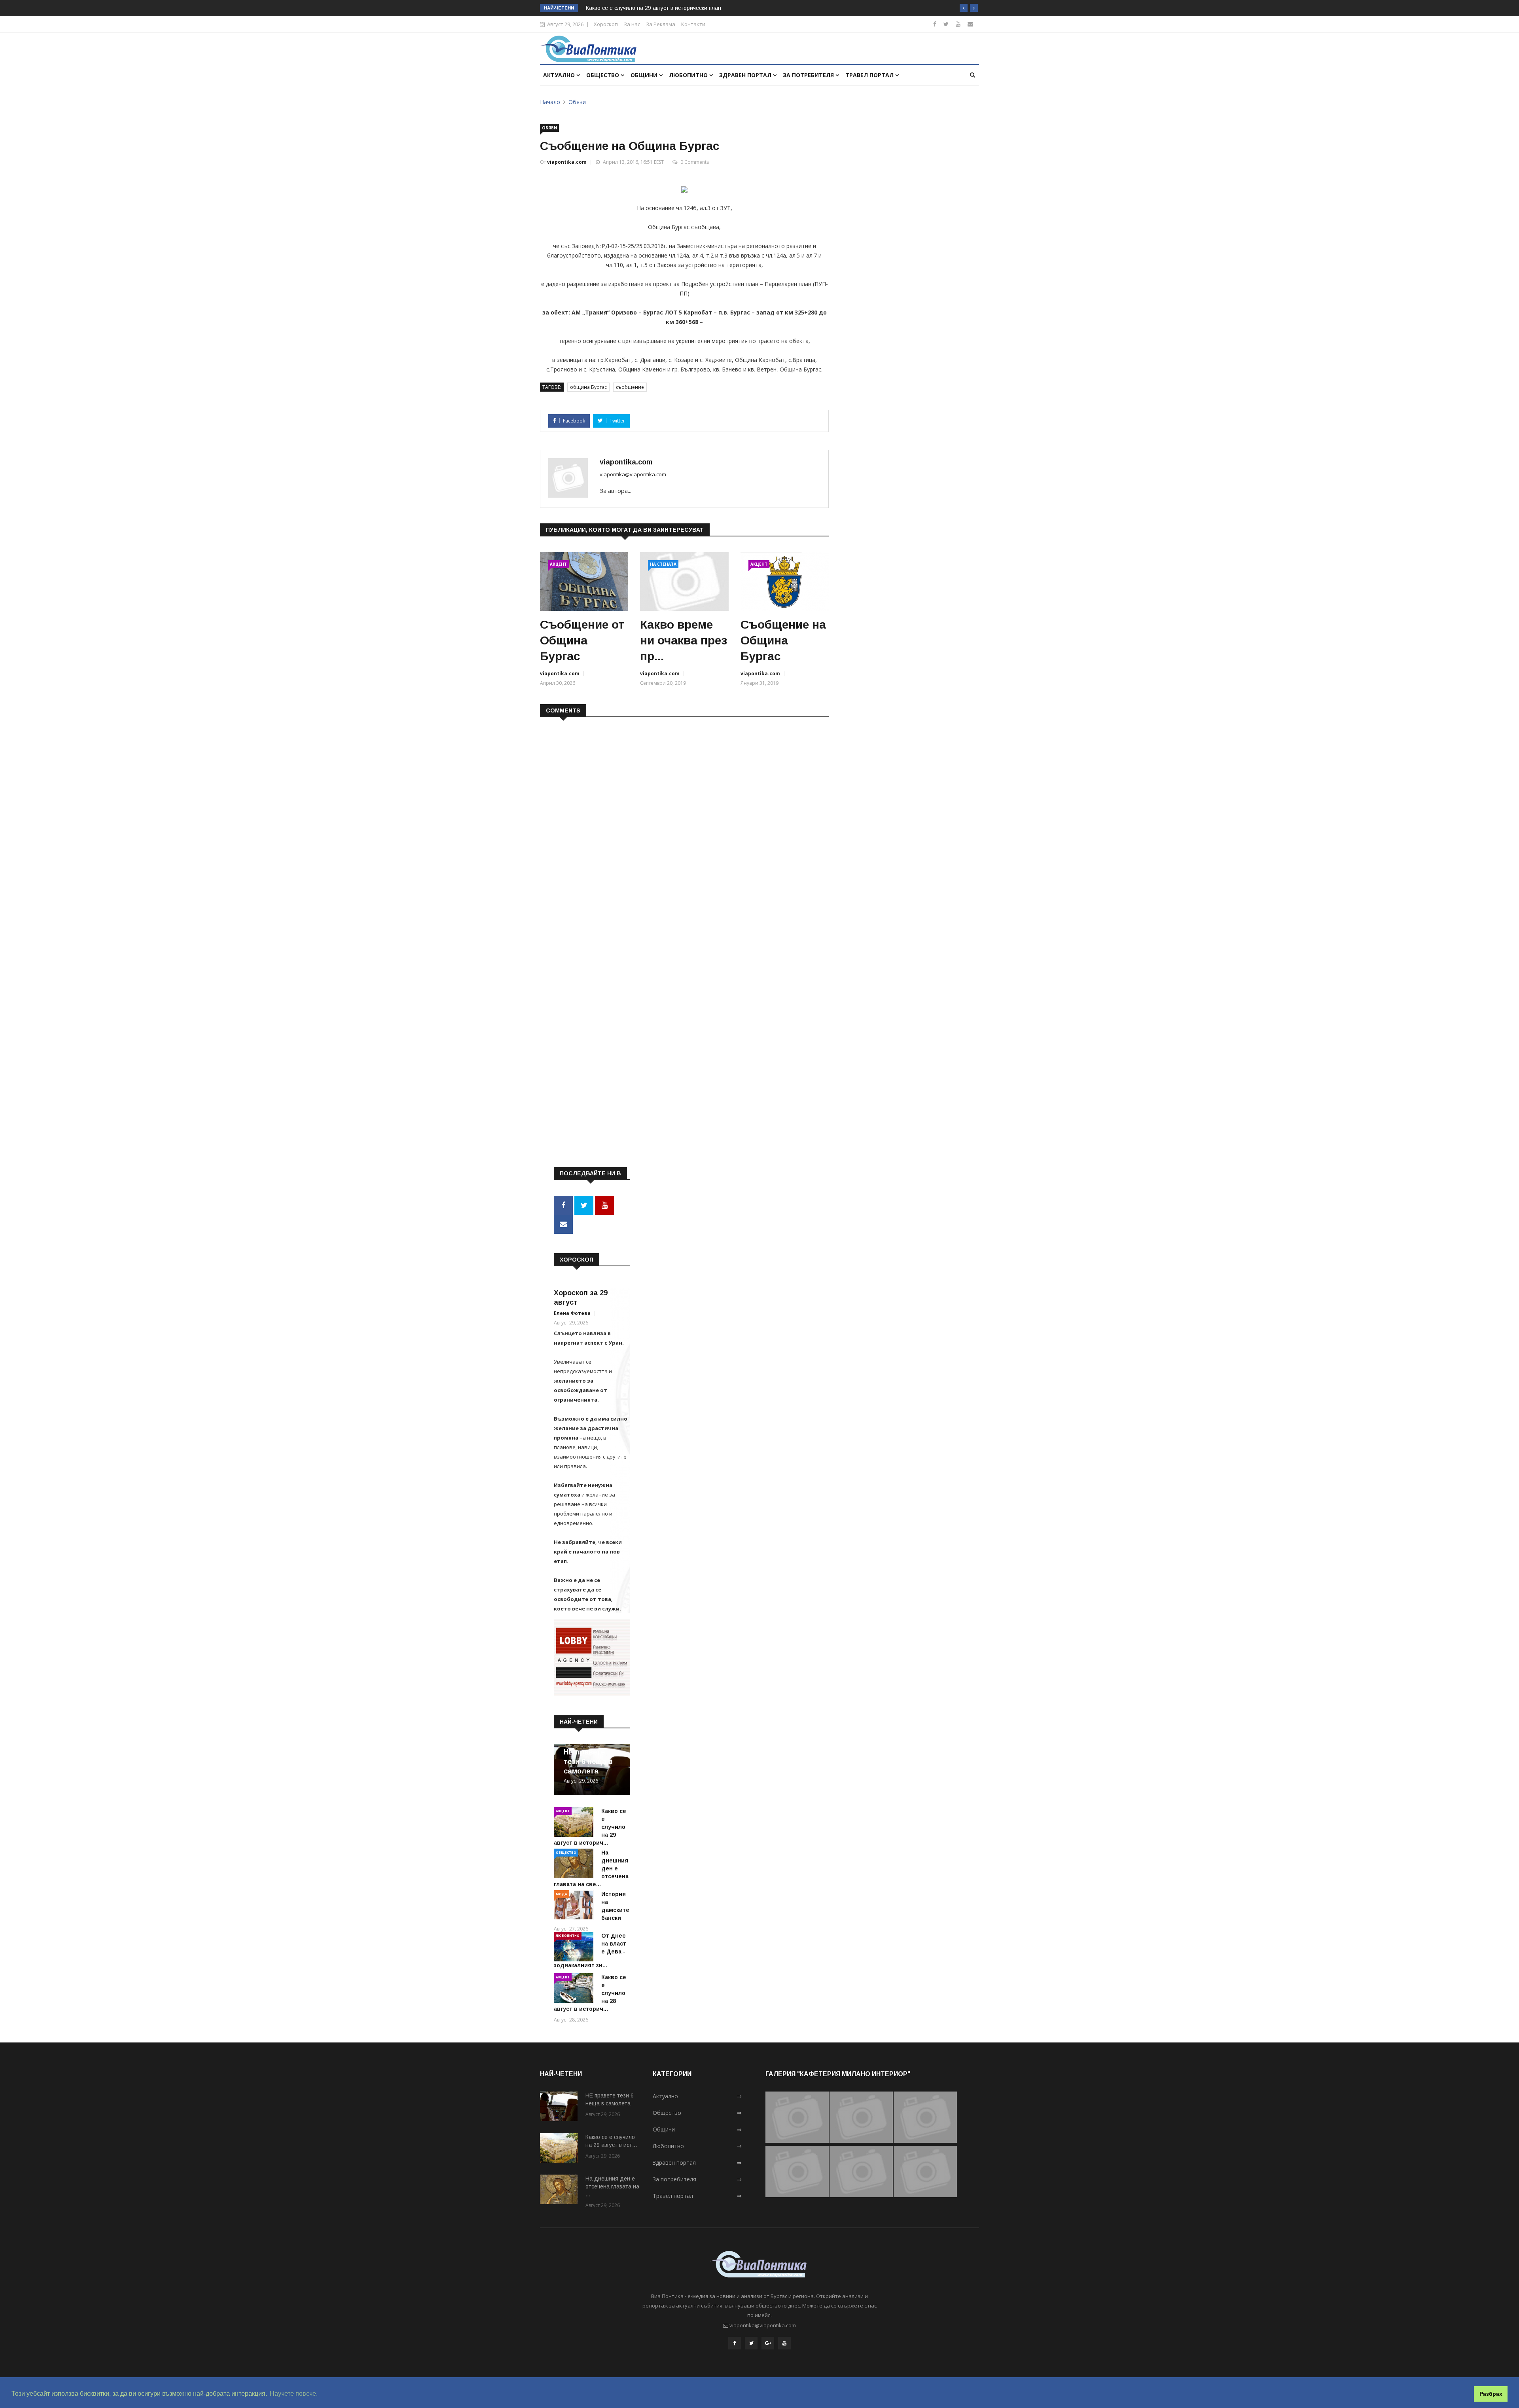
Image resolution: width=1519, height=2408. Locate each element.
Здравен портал (746, 75)
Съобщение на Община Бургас (783, 640)
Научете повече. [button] (294, 2394)
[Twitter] (946, 24)
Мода (562, 1894)
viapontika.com (567, 162)
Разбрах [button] (1491, 2394)
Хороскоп (606, 24)
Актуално (560, 75)
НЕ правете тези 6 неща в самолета (588, 1762)
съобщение (630, 387)
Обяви (577, 102)
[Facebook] (935, 24)
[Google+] (768, 2343)
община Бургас (588, 387)
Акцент (558, 564)
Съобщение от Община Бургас (582, 640)
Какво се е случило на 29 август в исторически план (653, 8)
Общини (645, 75)
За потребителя (809, 75)
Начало (550, 102)
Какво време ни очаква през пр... (684, 640)
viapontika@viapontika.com (633, 474)
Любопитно (689, 75)
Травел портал (870, 75)
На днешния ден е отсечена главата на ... (612, 2186)
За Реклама (661, 24)
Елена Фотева (572, 1313)
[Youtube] (958, 24)
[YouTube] (784, 2343)
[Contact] (970, 24)
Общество (603, 75)
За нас (632, 24)
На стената (663, 564)
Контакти (693, 24)
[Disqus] (684, 826)
